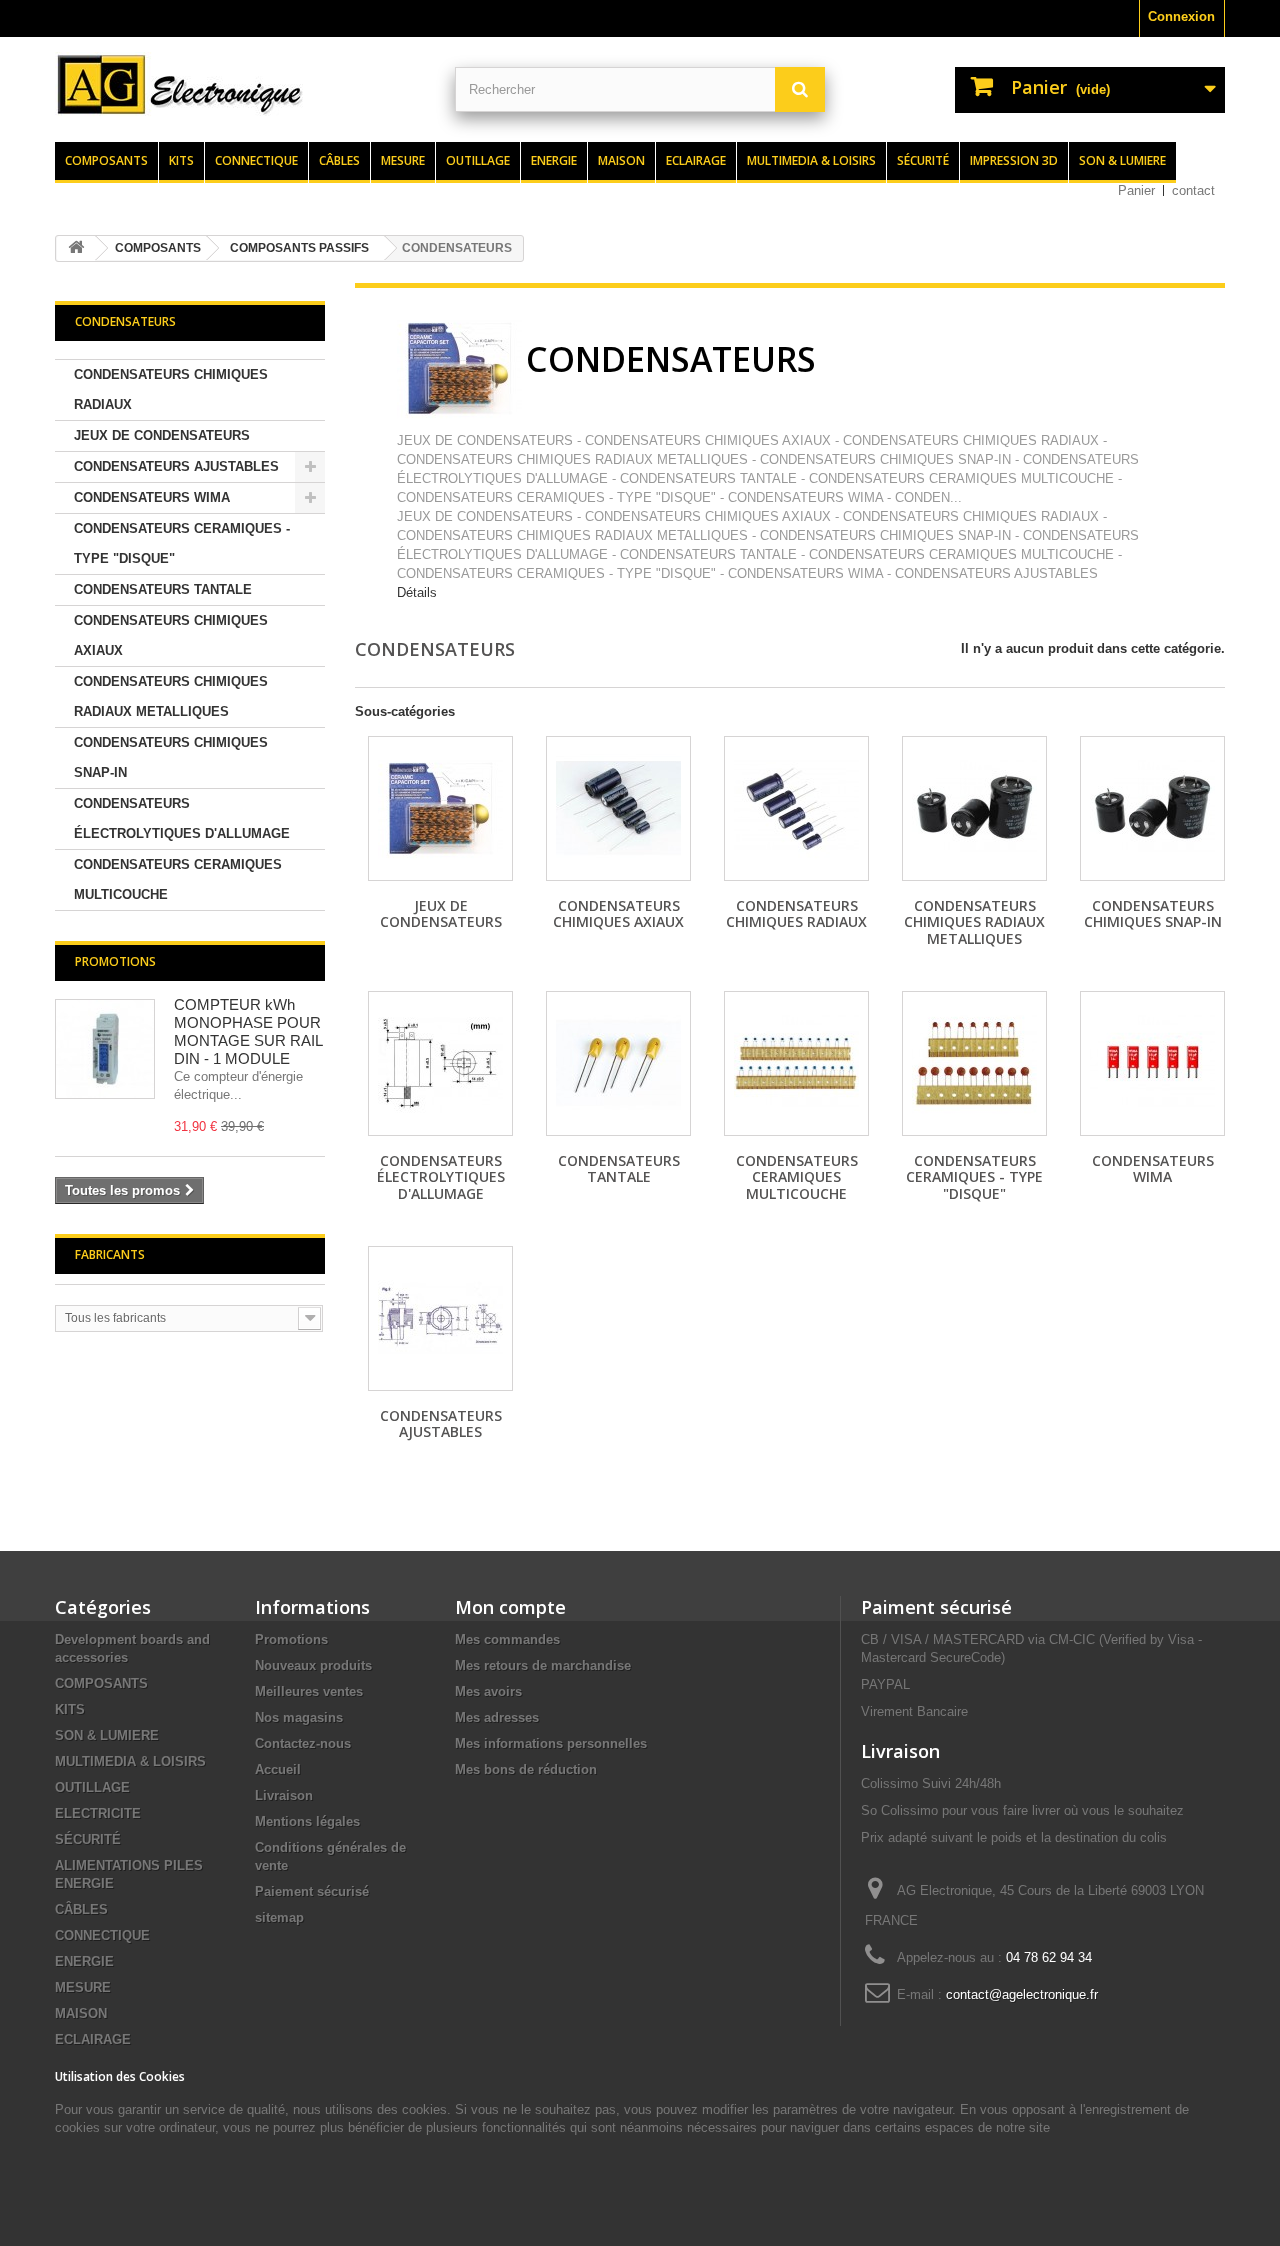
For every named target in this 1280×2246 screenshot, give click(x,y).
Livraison (284, 1795)
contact (1193, 190)
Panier (1136, 190)
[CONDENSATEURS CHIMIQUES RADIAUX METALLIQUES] (974, 808)
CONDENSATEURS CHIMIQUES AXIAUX (171, 635)
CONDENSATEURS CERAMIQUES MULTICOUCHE (178, 879)
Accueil (278, 1769)
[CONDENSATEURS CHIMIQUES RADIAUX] (796, 808)
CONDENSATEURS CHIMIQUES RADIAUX (171, 389)
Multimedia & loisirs (811, 160)
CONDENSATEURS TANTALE (163, 589)
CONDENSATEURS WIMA (152, 497)
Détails (417, 592)
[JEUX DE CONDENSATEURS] (440, 808)
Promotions (115, 961)
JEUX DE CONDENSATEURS (162, 435)
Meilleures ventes (309, 1691)
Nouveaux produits (313, 1665)
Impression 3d (1014, 160)
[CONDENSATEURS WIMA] (1152, 1063)
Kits (181, 160)
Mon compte (510, 1607)
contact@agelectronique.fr (1022, 1994)
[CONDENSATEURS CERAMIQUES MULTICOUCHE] (796, 1063)
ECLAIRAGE (93, 2039)
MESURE (83, 1987)
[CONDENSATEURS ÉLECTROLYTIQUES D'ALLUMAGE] (440, 1063)
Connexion (1181, 16)
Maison (621, 160)
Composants (106, 160)
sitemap (279, 1917)
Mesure (403, 160)
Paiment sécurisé (936, 1607)
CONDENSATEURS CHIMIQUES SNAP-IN (171, 757)
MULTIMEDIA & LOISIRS (130, 1761)
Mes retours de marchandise (543, 1665)
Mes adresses (497, 1717)
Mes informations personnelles (551, 1743)
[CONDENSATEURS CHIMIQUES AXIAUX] (618, 808)
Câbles (339, 160)
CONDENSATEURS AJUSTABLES (176, 466)
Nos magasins (299, 1717)
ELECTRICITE (98, 1813)
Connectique (256, 160)
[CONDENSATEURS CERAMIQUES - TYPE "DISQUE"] (974, 1063)
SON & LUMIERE (107, 1735)
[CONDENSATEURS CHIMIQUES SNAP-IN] (1152, 808)
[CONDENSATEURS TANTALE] (618, 1063)
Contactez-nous (303, 1743)
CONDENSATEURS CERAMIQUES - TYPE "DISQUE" (182, 543)
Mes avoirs (488, 1691)
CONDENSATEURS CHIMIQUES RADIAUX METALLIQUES (171, 696)
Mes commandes (507, 1639)
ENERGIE (84, 1961)
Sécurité (923, 160)
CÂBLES (81, 1909)
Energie (554, 160)
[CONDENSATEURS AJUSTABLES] (440, 1318)
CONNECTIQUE (102, 1935)
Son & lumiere (1122, 160)
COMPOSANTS (101, 1683)
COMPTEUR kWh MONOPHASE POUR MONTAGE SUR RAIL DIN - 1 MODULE (248, 1031)
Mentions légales (307, 1821)
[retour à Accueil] (76, 248)
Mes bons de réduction (526, 1769)
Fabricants (110, 1254)
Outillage (478, 160)
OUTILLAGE (92, 1787)
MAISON (81, 2013)
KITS (70, 1709)
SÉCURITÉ (88, 1839)
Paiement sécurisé (312, 1891)
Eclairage (696, 160)
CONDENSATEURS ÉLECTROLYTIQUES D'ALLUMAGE (182, 818)
